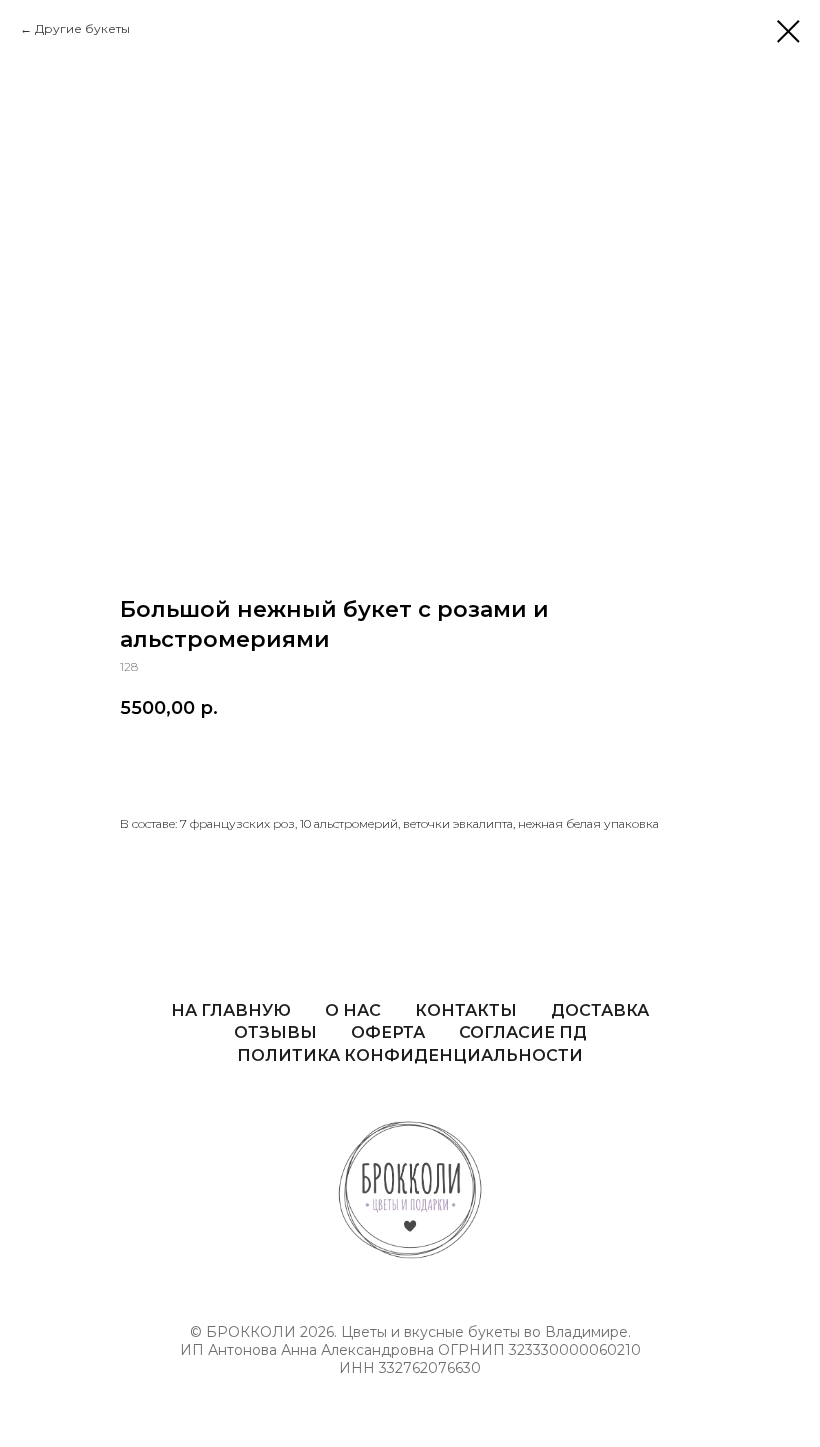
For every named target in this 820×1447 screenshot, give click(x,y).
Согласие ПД (523, 1032)
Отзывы (275, 1032)
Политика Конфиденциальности (410, 1055)
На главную (231, 1010)
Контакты (466, 1010)
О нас (353, 1010)
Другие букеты (82, 28)
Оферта (388, 1032)
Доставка (600, 1010)
